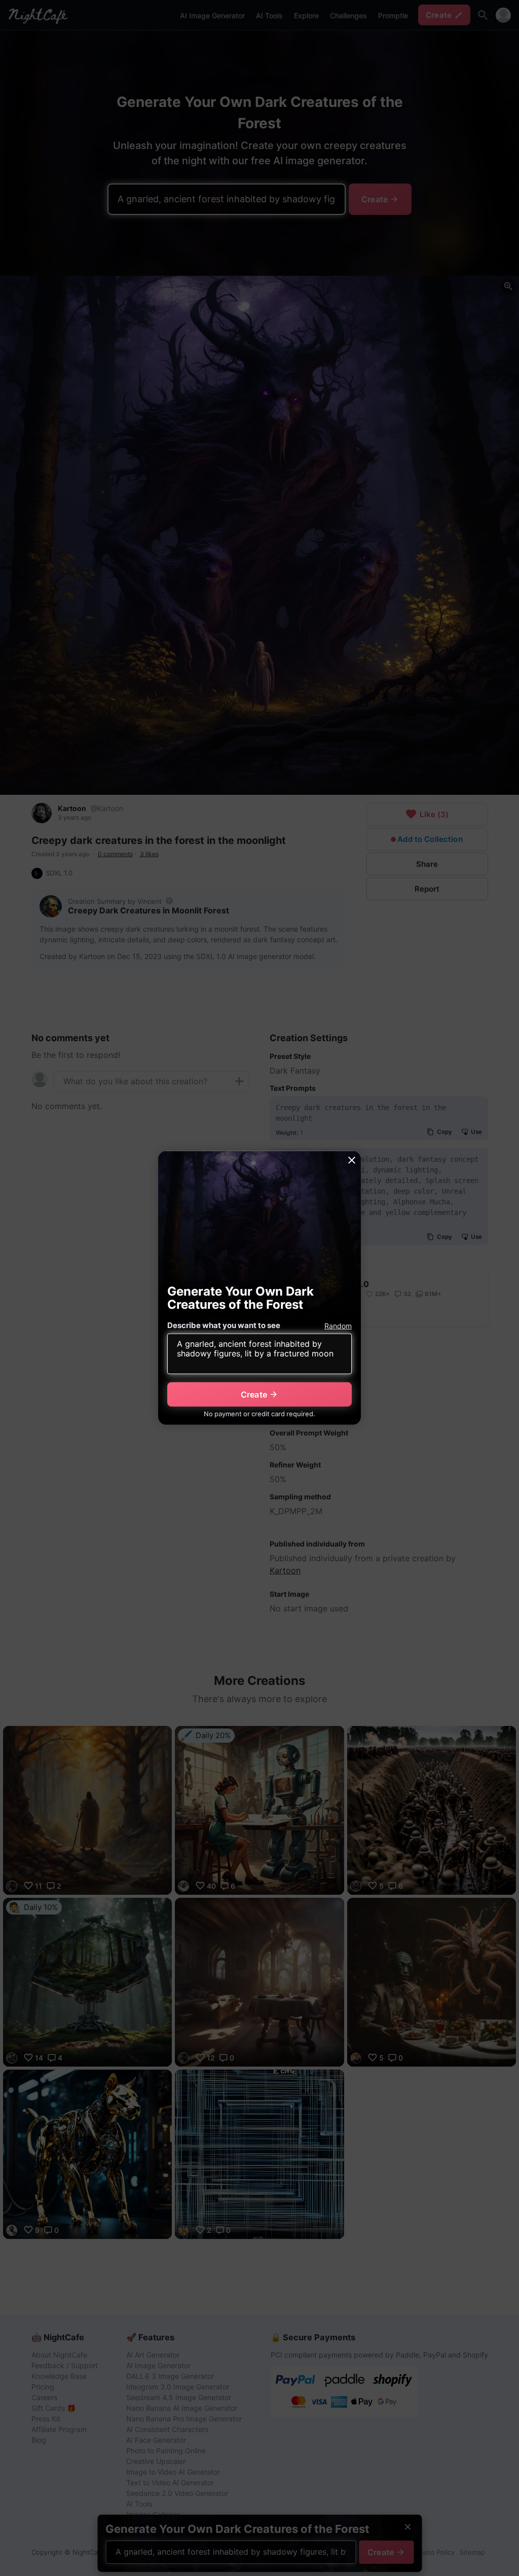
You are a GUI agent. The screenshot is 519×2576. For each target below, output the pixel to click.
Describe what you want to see (224, 1325)
